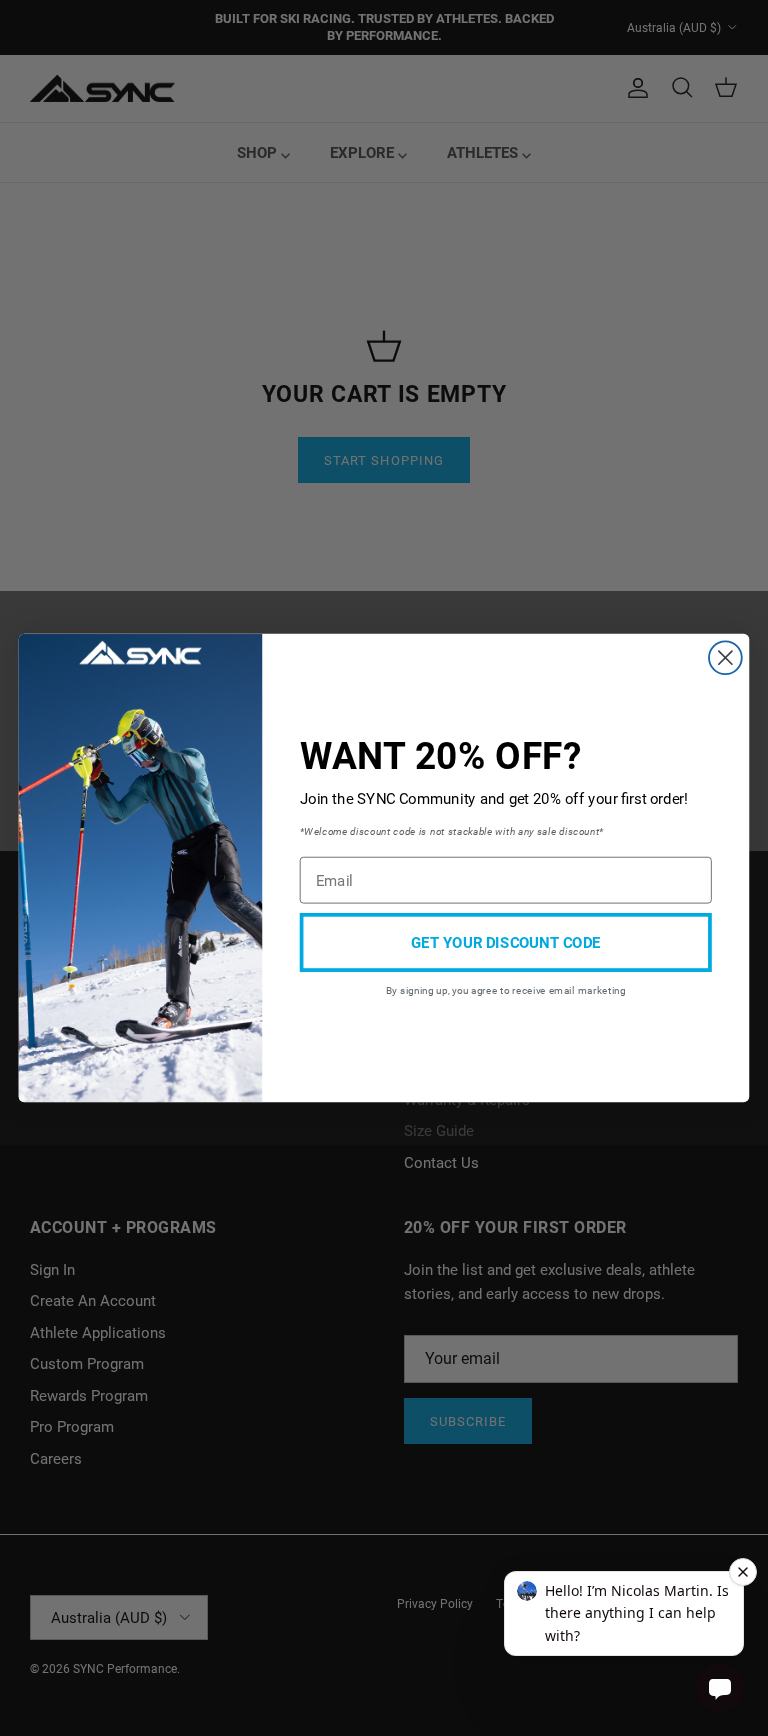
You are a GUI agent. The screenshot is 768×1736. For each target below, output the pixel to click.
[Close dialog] (725, 657)
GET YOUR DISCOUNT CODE (505, 942)
